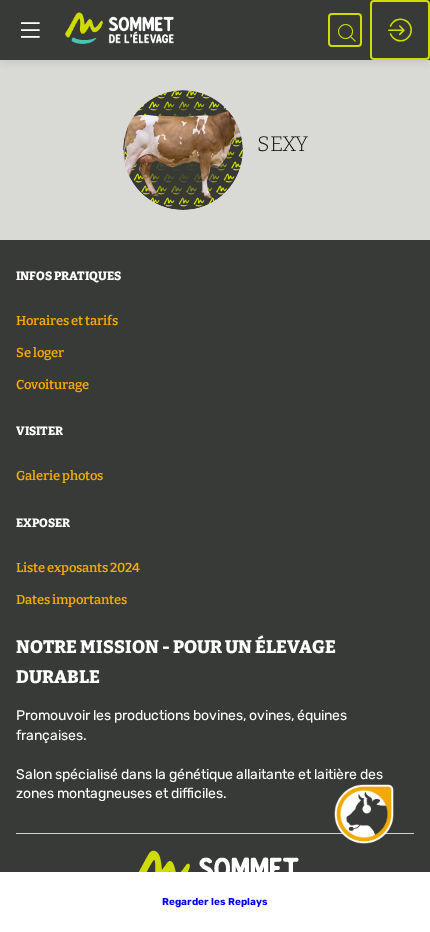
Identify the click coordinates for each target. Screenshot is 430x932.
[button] (215, 902)
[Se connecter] (400, 30)
